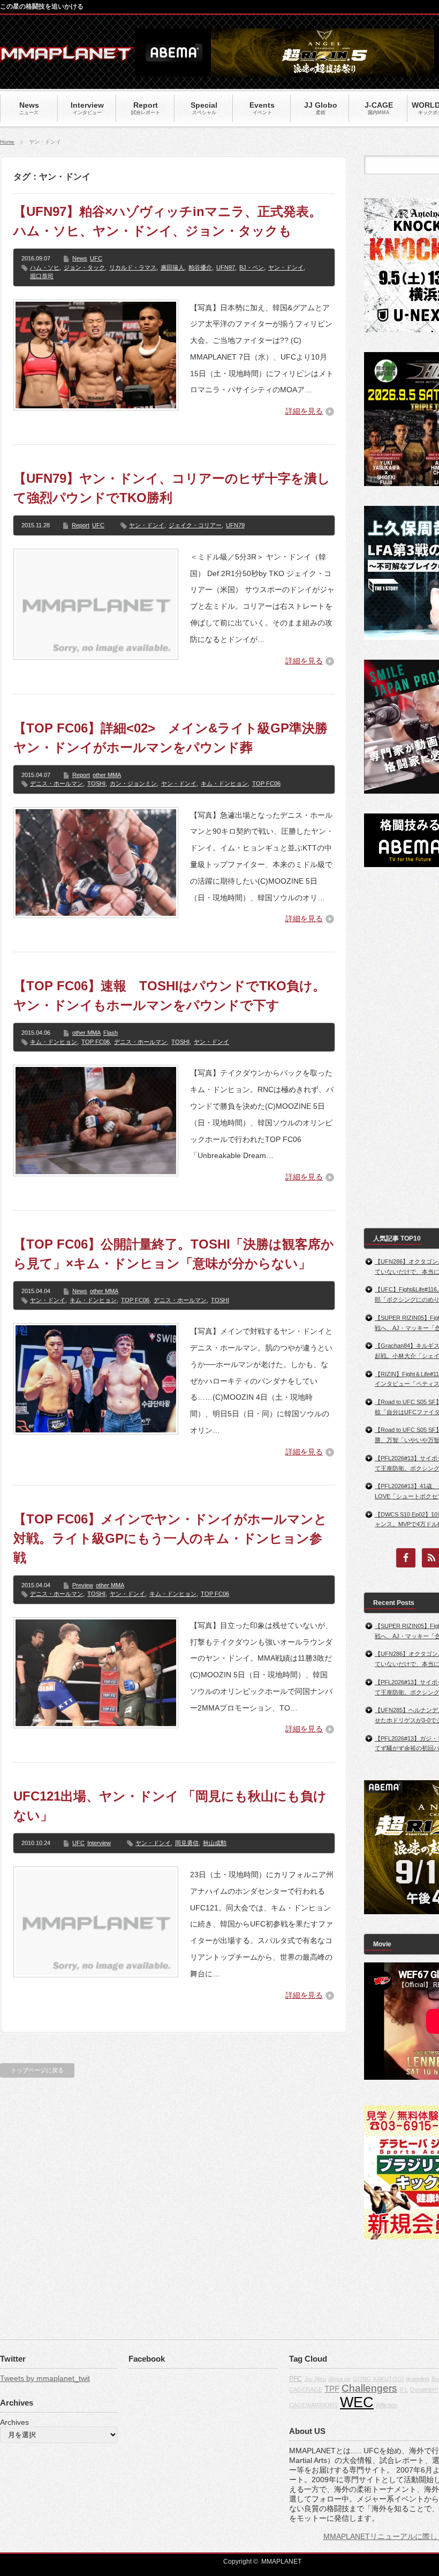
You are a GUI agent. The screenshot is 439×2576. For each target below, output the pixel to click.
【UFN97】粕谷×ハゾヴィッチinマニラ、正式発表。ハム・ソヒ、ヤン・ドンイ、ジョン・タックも (168, 221)
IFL (404, 2390)
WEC (357, 2402)
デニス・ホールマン (56, 783)
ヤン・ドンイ (286, 267)
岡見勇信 (187, 1843)
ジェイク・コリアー (195, 525)
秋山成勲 (215, 1843)
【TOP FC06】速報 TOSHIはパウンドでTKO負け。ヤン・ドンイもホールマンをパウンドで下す (169, 995)
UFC (96, 258)
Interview (99, 1843)
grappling (418, 2379)
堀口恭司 (42, 276)
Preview (83, 1585)
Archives (14, 2422)
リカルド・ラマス (133, 267)
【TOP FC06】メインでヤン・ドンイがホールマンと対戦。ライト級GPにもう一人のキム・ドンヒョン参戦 (170, 1538)
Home (7, 142)
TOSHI (96, 783)
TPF (332, 2389)
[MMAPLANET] (67, 57)
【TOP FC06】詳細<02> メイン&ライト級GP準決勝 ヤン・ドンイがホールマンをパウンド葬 (174, 738)
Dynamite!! (424, 2390)
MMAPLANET (281, 2562)
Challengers (369, 2388)
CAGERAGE (306, 2390)
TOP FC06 (266, 783)
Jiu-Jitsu (315, 2379)
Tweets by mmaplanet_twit (45, 2378)
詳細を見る (304, 411)
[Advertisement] (402, 1048)
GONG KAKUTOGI (378, 2379)
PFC (296, 2379)
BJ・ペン (252, 267)
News (80, 258)
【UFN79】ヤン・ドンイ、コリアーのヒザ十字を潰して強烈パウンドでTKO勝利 (172, 488)
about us (339, 2379)
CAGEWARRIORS (313, 2405)
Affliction (387, 2405)
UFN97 (226, 267)
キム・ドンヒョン (224, 783)
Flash (111, 1033)
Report (81, 525)
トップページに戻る (37, 2070)
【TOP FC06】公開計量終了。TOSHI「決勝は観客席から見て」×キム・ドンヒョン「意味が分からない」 (174, 1254)
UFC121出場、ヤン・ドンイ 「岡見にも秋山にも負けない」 (170, 1806)
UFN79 (235, 525)
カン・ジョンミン (133, 783)
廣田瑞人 (172, 267)
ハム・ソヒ (45, 267)
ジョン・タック (84, 267)
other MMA (107, 775)
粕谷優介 (200, 267)
